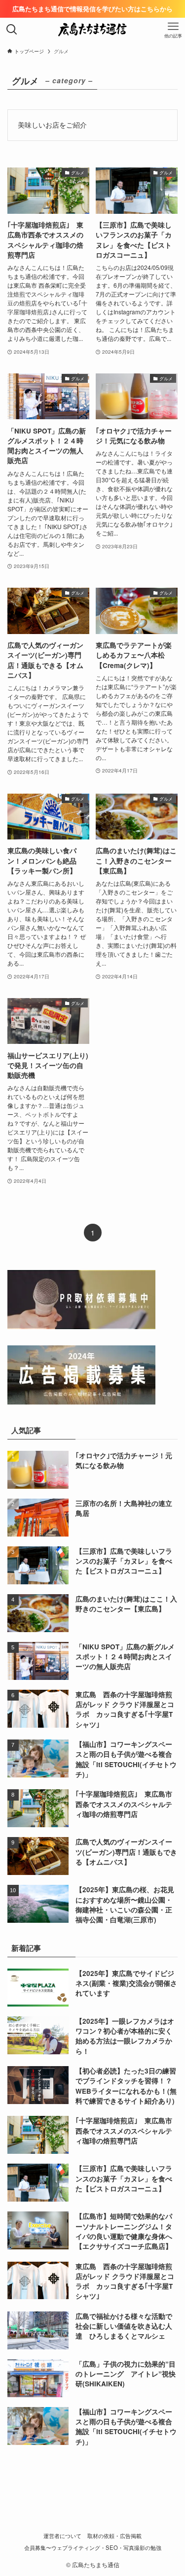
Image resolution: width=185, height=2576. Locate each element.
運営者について (62, 2536)
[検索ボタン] (12, 30)
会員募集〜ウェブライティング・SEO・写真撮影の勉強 (93, 2547)
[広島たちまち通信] (92, 30)
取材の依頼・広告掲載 (114, 2536)
